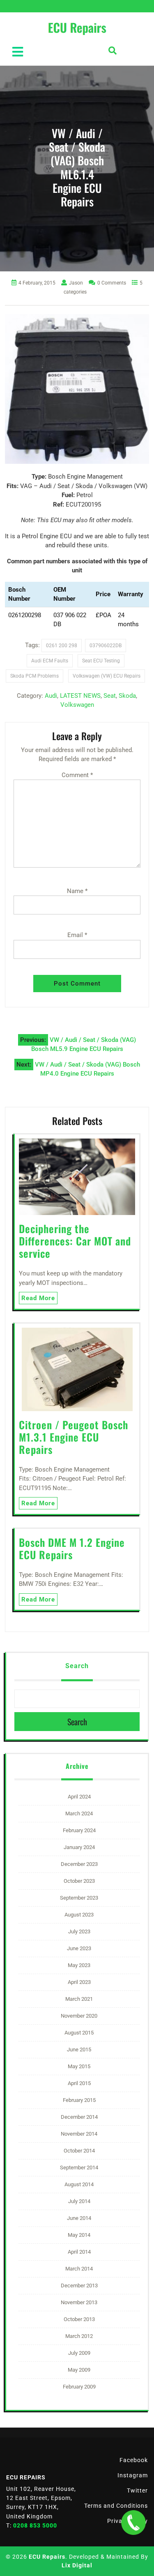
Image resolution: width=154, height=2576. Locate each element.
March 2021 (79, 1999)
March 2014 (79, 2269)
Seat (110, 696)
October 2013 (79, 2319)
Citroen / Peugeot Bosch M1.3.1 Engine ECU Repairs (74, 1437)
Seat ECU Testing (101, 661)
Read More (38, 1298)
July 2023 (79, 1931)
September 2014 (79, 2167)
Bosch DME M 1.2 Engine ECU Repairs (72, 1548)
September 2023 (79, 1898)
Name (77, 891)
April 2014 (79, 2252)
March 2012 (79, 2336)
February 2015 (79, 2100)
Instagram (133, 2475)
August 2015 (79, 2033)
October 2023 (79, 1881)
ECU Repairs (47, 2557)
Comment (77, 775)
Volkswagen (77, 705)
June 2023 (79, 1948)
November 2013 (79, 2302)
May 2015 (79, 2066)
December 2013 (79, 2286)
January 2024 (79, 1847)
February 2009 (79, 2387)
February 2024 (79, 1830)
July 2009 (79, 2353)
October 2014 (79, 2151)
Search (77, 1666)
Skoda (127, 696)
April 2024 (79, 1797)
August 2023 (79, 1915)
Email (77, 935)
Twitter (137, 2490)
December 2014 (79, 2117)
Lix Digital (77, 2565)
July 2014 (79, 2201)
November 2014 (79, 2134)
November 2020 (79, 2016)
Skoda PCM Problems (34, 676)
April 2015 (79, 2083)
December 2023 (79, 1864)
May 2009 (79, 2370)
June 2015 (79, 2049)
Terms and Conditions (116, 2506)
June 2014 (79, 2218)
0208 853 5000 (35, 2525)
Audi (51, 696)
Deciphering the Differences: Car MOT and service (75, 1241)
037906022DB (106, 646)
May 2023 (79, 1965)
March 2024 (79, 1813)
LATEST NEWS (80, 696)
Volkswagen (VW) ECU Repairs (107, 676)
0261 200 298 (62, 646)
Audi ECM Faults (50, 661)
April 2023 (79, 1982)
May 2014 (79, 2235)
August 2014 (79, 2184)
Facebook (134, 2460)
